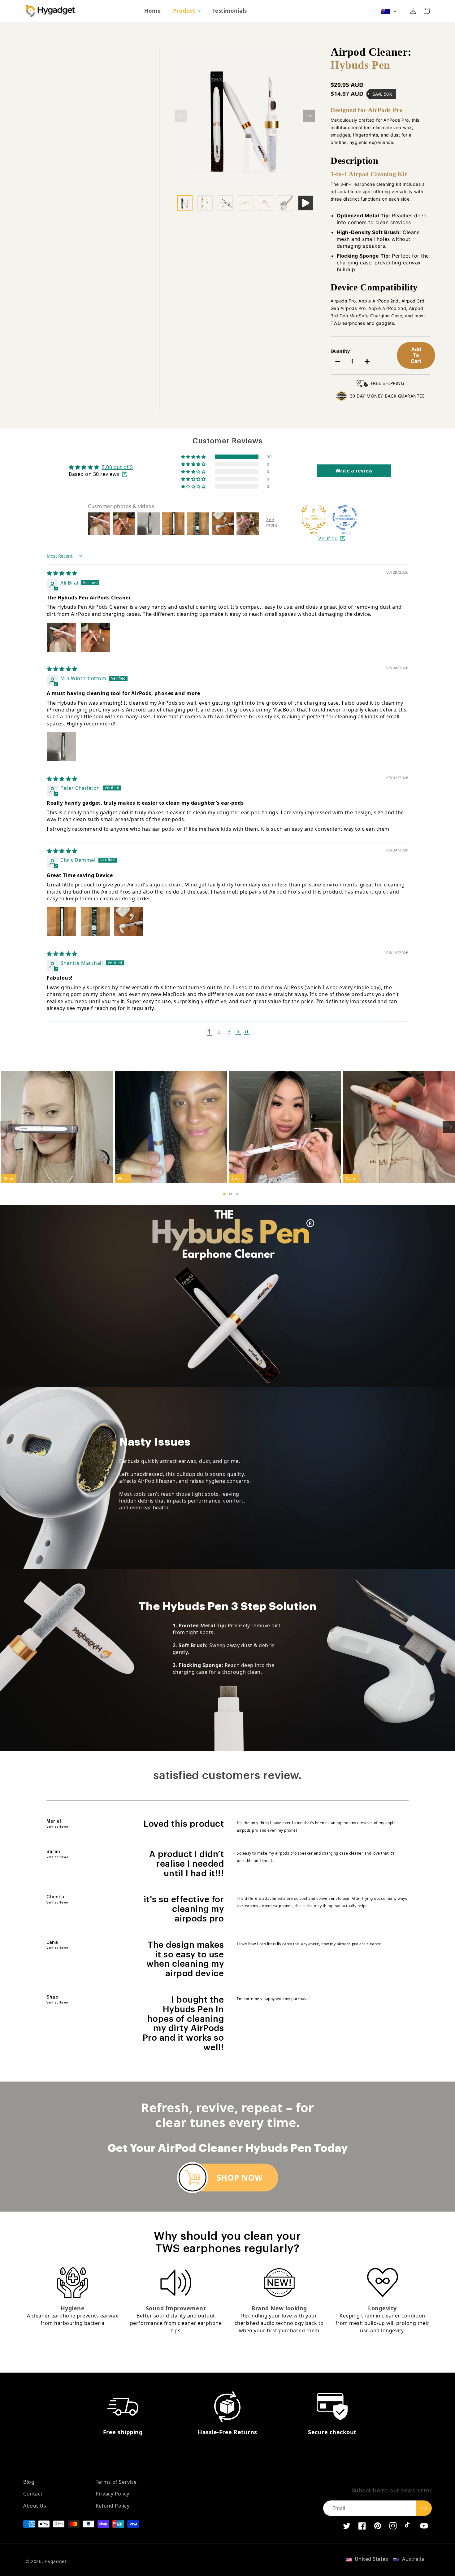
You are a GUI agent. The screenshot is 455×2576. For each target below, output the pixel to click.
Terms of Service (116, 2482)
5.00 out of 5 (117, 467)
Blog (29, 2482)
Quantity (340, 351)
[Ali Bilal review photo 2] (95, 637)
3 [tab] (237, 1194)
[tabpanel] (57, 1127)
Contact (33, 2494)
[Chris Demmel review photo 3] (129, 922)
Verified (328, 538)
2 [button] (219, 1032)
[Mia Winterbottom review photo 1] (62, 747)
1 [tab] (224, 1194)
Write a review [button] (354, 471)
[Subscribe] (424, 2508)
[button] (186, 11)
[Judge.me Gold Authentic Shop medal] (314, 518)
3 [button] (229, 1032)
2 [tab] (231, 1194)
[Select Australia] (385, 11)
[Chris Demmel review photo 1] (62, 922)
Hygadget (56, 2561)
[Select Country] (389, 11)
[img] (62, 573)
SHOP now (240, 2178)
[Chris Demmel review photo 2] (95, 922)
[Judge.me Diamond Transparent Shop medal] (345, 518)
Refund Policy (113, 2506)
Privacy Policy (113, 2494)
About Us (35, 2506)
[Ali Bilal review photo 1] (62, 637)
